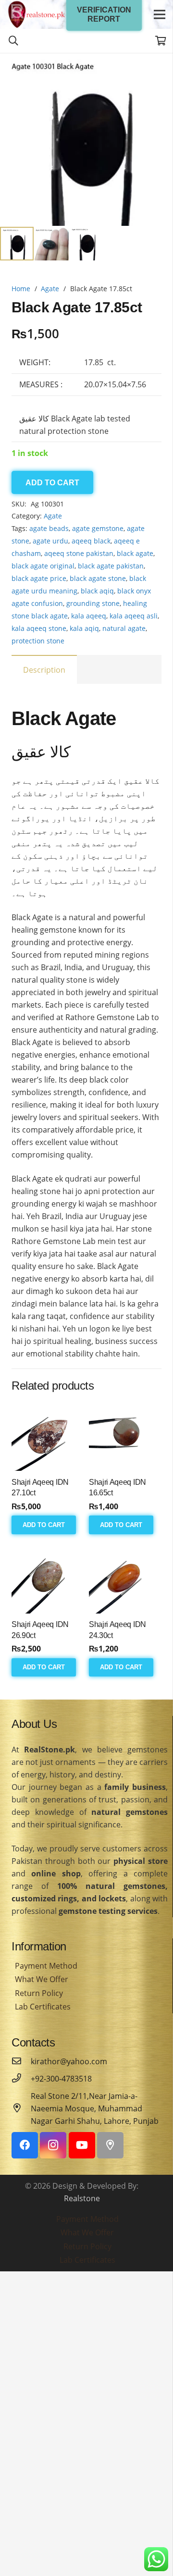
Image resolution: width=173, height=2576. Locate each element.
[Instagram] (53, 2145)
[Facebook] (25, 2145)
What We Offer (42, 1979)
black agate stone (98, 578)
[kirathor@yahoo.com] (21, 2061)
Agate (50, 289)
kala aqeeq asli (134, 616)
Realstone (82, 2198)
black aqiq (97, 591)
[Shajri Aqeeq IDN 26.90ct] (48, 1577)
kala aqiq (84, 628)
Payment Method (46, 1966)
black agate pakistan (111, 566)
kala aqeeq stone (39, 628)
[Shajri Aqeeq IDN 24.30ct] (125, 1577)
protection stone (38, 641)
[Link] (37, 14)
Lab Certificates (43, 2007)
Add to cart (52, 483)
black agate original (43, 566)
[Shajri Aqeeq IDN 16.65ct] (125, 1435)
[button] (158, 68)
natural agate (124, 628)
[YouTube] (82, 2145)
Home (21, 289)
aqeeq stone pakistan (79, 553)
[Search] (13, 41)
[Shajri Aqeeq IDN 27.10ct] (48, 1435)
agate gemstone (98, 528)
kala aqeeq (89, 616)
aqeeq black (91, 541)
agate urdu (50, 541)
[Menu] (160, 14)
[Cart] (161, 41)
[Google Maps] (110, 2145)
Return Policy (39, 1993)
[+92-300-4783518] (21, 2079)
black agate (135, 553)
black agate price (39, 578)
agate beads (49, 528)
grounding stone (93, 603)
